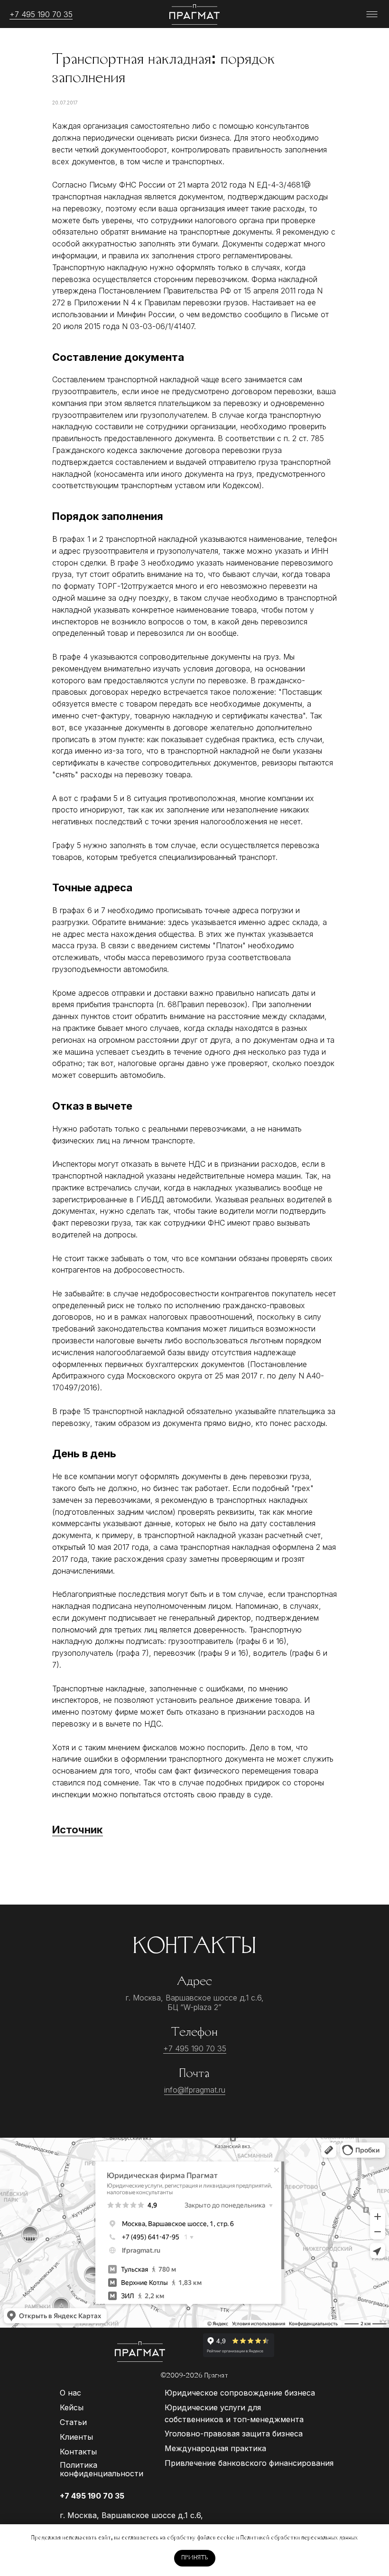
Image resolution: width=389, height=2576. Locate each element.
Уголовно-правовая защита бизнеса (234, 2434)
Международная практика (215, 2448)
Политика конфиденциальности (102, 2469)
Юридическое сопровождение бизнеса (240, 2393)
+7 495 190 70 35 (41, 14)
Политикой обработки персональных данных (299, 2538)
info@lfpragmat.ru (195, 2090)
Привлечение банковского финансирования (249, 2463)
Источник (78, 1830)
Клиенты (76, 2437)
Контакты (78, 2452)
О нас (70, 2393)
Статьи (73, 2422)
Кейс (69, 2407)
